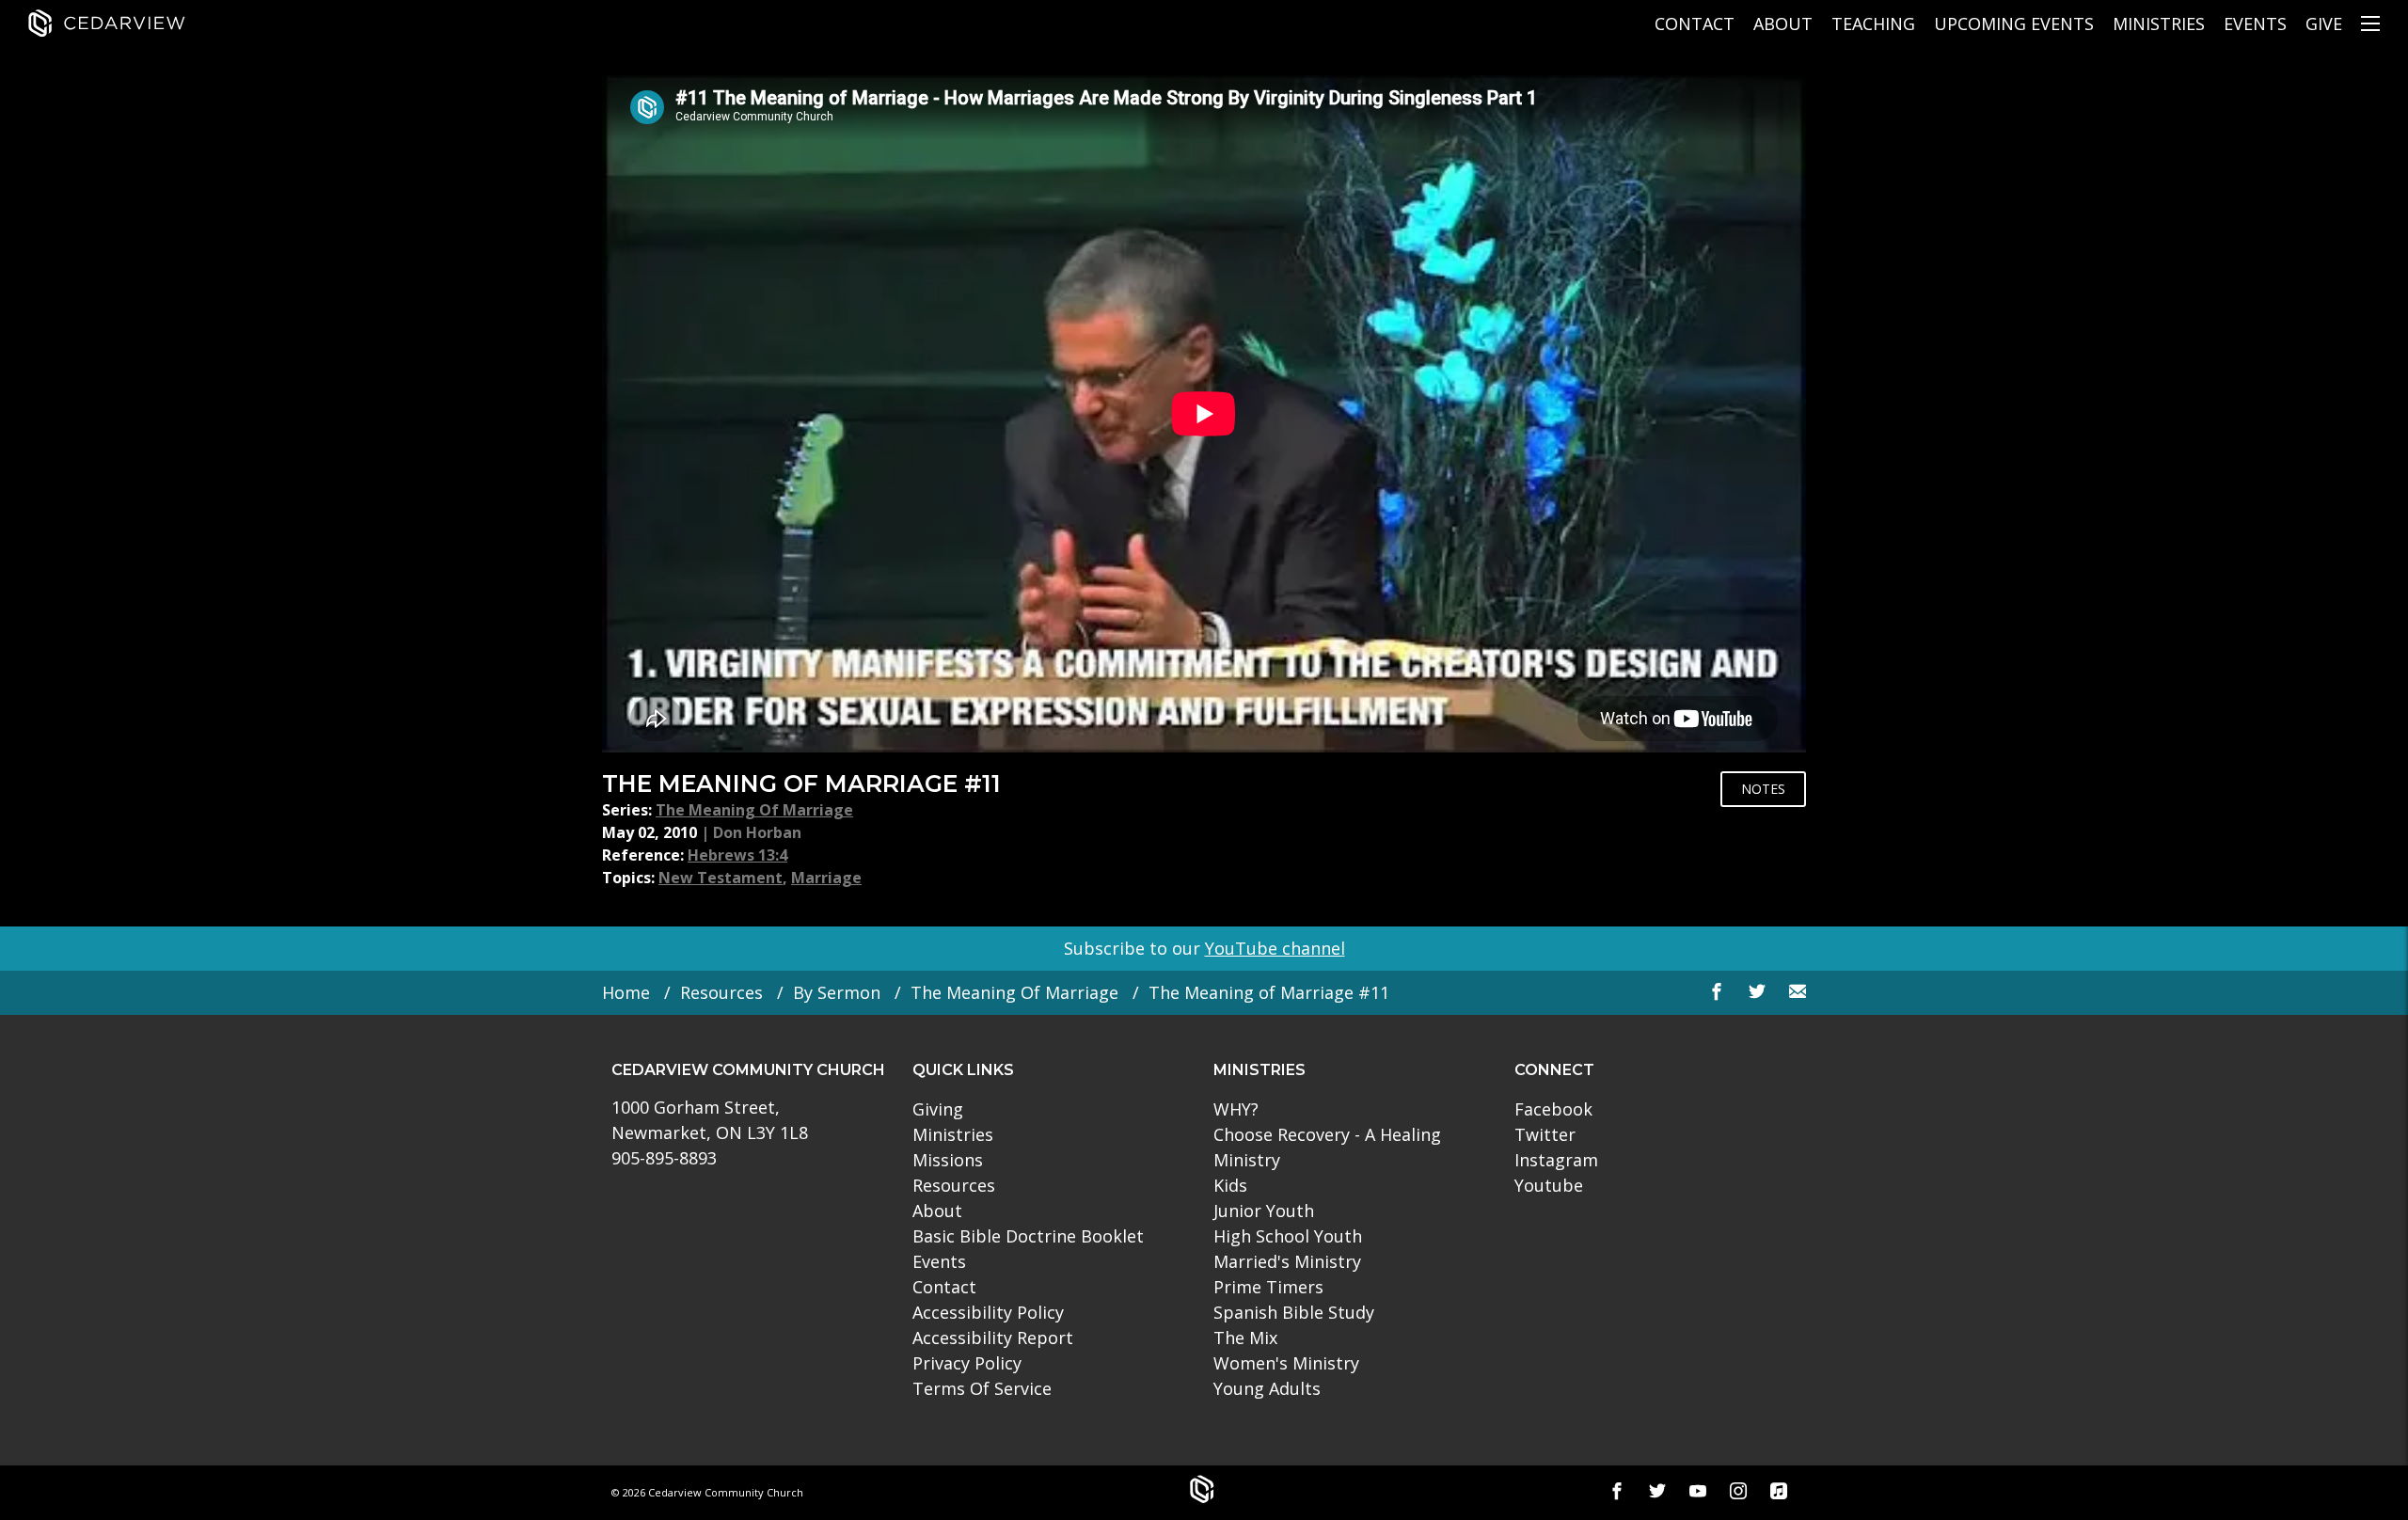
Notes (1763, 789)
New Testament (721, 878)
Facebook (1553, 1109)
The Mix (1245, 1338)
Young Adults (1267, 1388)
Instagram (1556, 1160)
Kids (1230, 1185)
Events (2255, 24)
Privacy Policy (967, 1363)
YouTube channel (1275, 948)
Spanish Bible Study (1294, 1312)
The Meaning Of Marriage (754, 810)
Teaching (1873, 24)
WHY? (1236, 1109)
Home (626, 992)
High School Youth (1288, 1236)
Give (2324, 24)
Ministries (2159, 24)
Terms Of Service (982, 1388)
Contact (1695, 24)
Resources (721, 992)
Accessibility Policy (988, 1312)
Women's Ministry (1286, 1363)
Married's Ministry (1287, 1261)
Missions (948, 1160)
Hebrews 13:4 (737, 855)
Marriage (826, 878)
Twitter (1545, 1134)
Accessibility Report (993, 1338)
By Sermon (837, 992)
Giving (938, 1109)
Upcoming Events (2014, 24)
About (1783, 24)
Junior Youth (1264, 1211)
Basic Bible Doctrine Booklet (1028, 1236)
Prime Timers (1268, 1287)
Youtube (1549, 1185)
